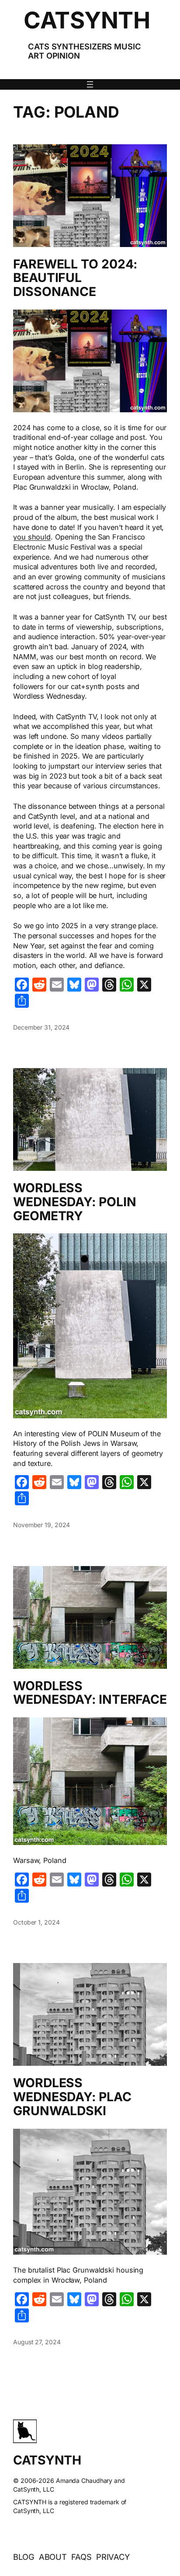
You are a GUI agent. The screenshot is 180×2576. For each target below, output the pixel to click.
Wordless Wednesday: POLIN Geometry (74, 1202)
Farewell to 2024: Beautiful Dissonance (75, 278)
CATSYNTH (87, 20)
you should (32, 537)
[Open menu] (90, 84)
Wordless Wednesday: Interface (90, 1693)
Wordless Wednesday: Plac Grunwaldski (72, 2097)
